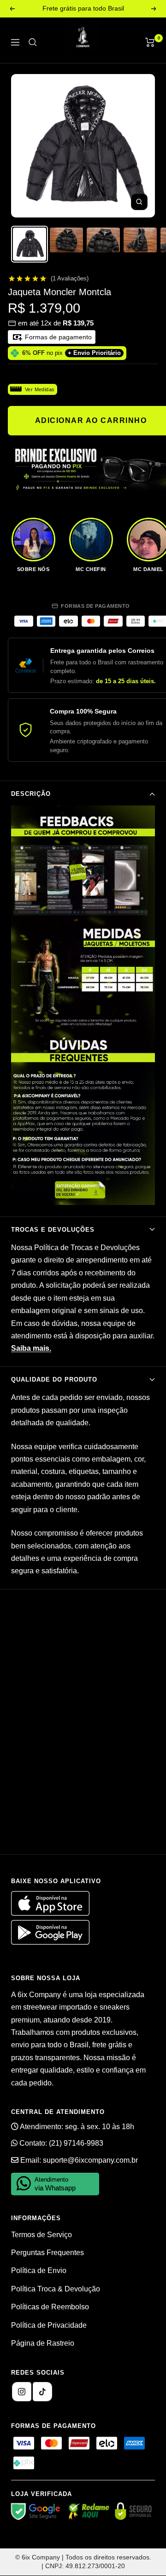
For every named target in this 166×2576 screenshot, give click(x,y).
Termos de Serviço (41, 2235)
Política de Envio (39, 2270)
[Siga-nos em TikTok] (42, 2392)
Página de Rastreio (43, 2343)
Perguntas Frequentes (47, 2253)
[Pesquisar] (33, 42)
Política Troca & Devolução (56, 2289)
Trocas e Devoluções (53, 1230)
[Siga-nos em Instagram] (22, 2392)
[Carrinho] (150, 42)
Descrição (31, 794)
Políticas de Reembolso (50, 2307)
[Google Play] (50, 1942)
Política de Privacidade (49, 2325)
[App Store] (51, 1913)
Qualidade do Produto (54, 1379)
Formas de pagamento (57, 337)
